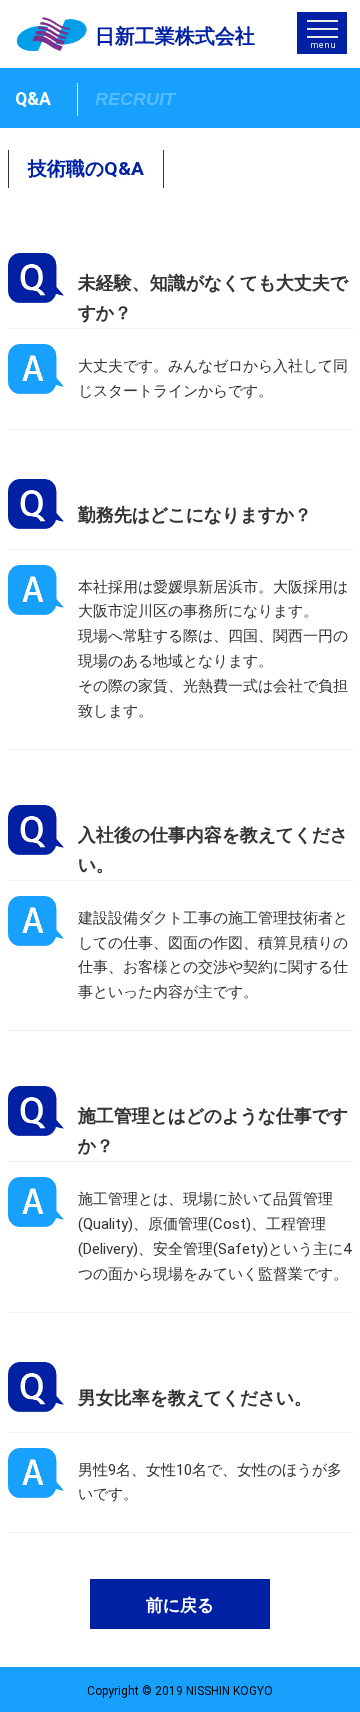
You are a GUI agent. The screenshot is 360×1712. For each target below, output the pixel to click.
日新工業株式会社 (175, 36)
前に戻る (180, 1605)
